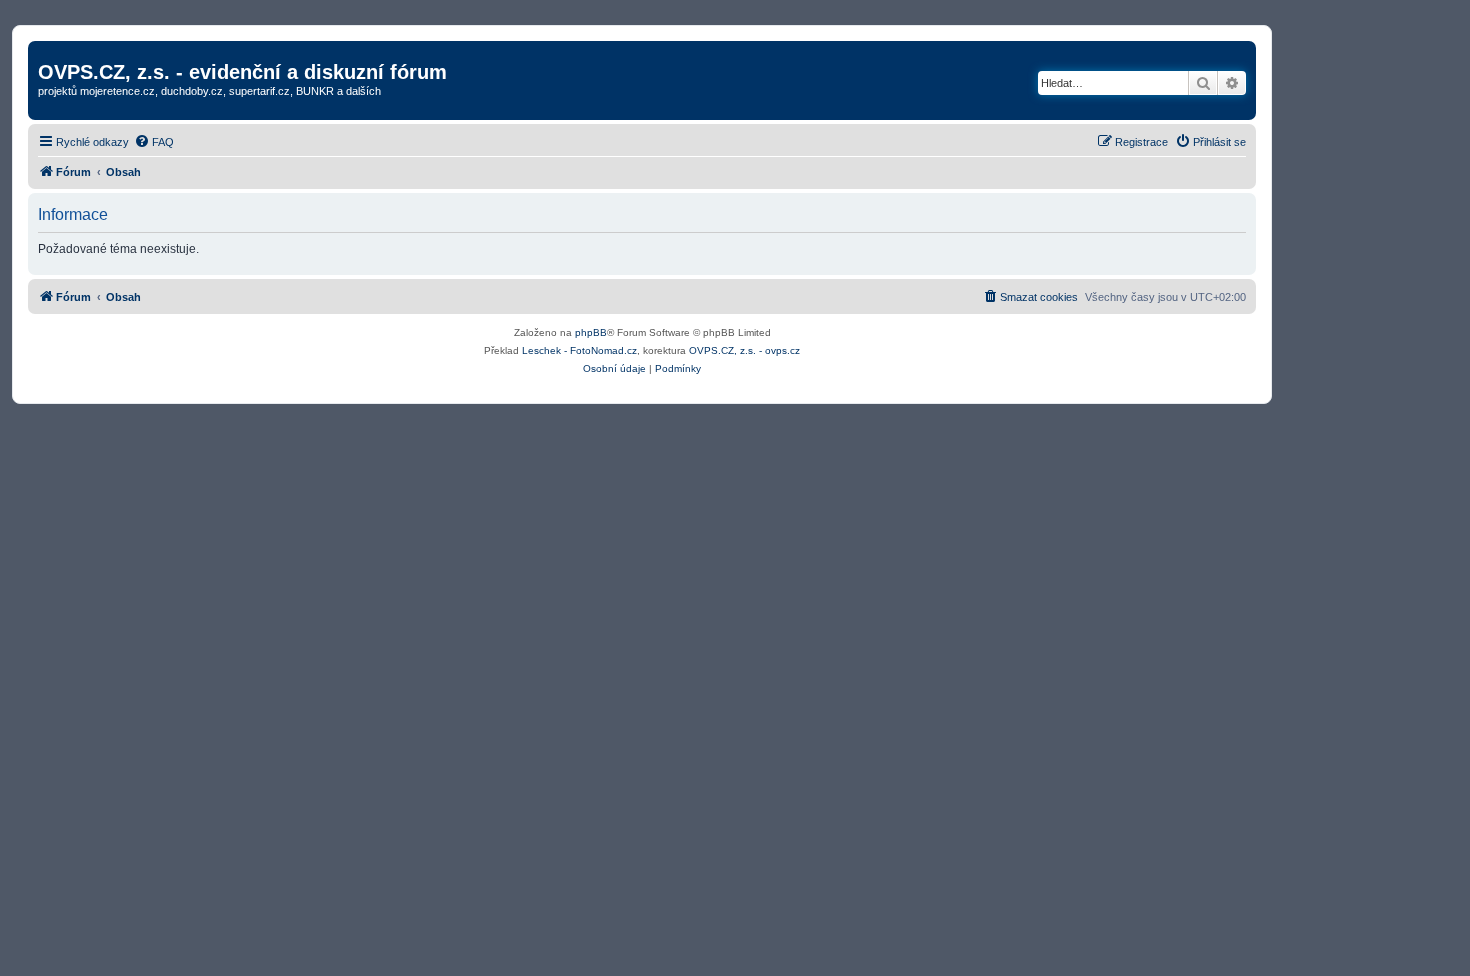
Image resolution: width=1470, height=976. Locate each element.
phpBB (591, 332)
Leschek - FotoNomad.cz (579, 350)
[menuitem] (154, 142)
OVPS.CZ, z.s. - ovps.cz (744, 350)
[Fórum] (49, 51)
